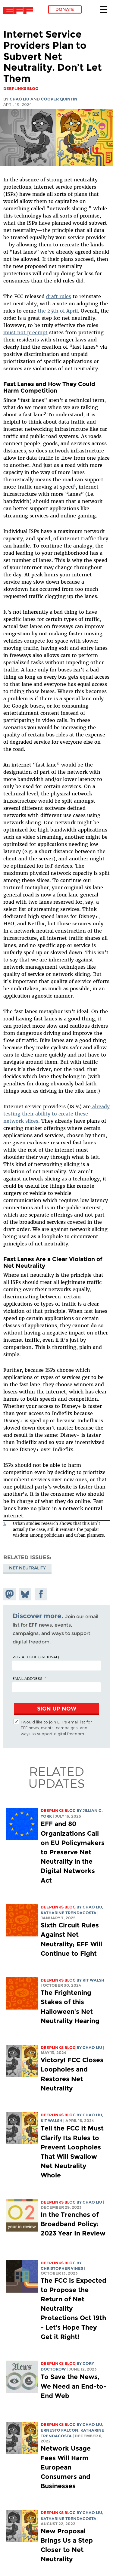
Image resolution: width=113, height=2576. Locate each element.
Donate (65, 9)
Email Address (27, 1678)
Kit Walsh (93, 1980)
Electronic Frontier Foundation (20, 11)
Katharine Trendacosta (69, 1913)
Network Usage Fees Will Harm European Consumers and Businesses (66, 2467)
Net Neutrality (27, 1568)
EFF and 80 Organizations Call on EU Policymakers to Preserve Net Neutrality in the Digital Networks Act (73, 1852)
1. (5, 1524)
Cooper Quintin (59, 99)
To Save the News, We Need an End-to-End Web (74, 2386)
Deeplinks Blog (58, 1811)
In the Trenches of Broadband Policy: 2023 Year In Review (73, 2224)
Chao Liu (19, 99)
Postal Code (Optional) (36, 1657)
